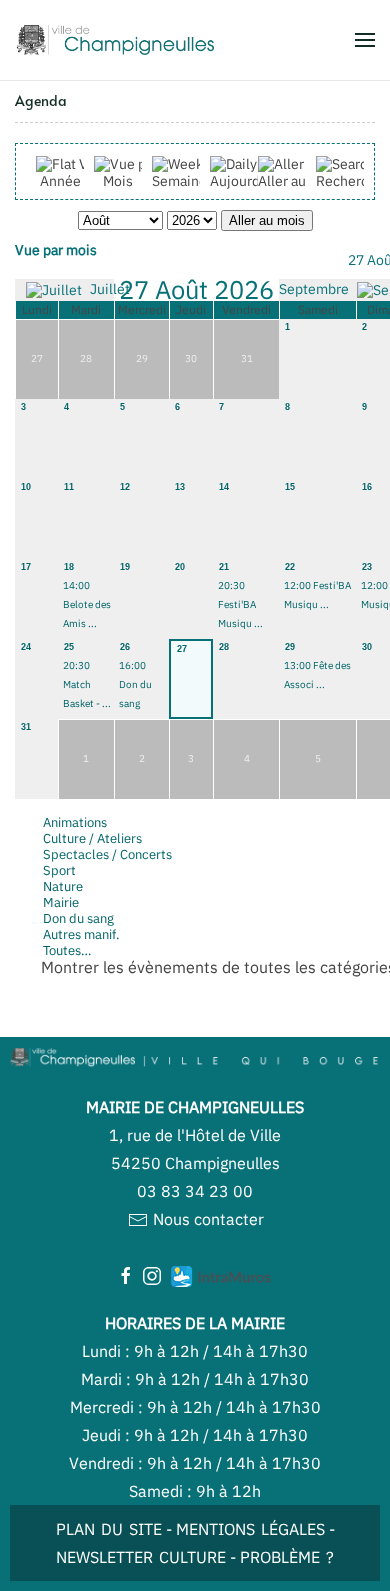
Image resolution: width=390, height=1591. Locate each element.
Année (60, 181)
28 (224, 647)
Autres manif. (81, 934)
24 (26, 647)
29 (290, 647)
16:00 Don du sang (135, 684)
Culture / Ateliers (92, 838)
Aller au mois (299, 181)
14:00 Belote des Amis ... (87, 604)
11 (69, 487)
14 (224, 487)
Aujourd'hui (246, 181)
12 (125, 487)
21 (224, 567)
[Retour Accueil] (115, 40)
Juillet (108, 289)
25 (69, 647)
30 (367, 647)
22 (290, 567)
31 (26, 727)
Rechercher (352, 181)
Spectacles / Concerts (107, 854)
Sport (59, 870)
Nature (63, 886)
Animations (75, 822)
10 (26, 487)
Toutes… (67, 950)
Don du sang (78, 918)
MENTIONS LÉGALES (250, 1529)
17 (26, 567)
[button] (365, 40)
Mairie (61, 902)
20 (180, 567)
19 (125, 567)
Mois (118, 181)
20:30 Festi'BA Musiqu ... (240, 604)
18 (69, 567)
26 (125, 647)
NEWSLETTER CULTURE (141, 1557)
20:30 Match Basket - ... (87, 684)
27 (182, 649)
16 (367, 487)
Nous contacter (206, 1219)
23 (367, 567)
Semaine (179, 181)
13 (180, 487)
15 (290, 487)
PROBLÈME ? (287, 1557)
